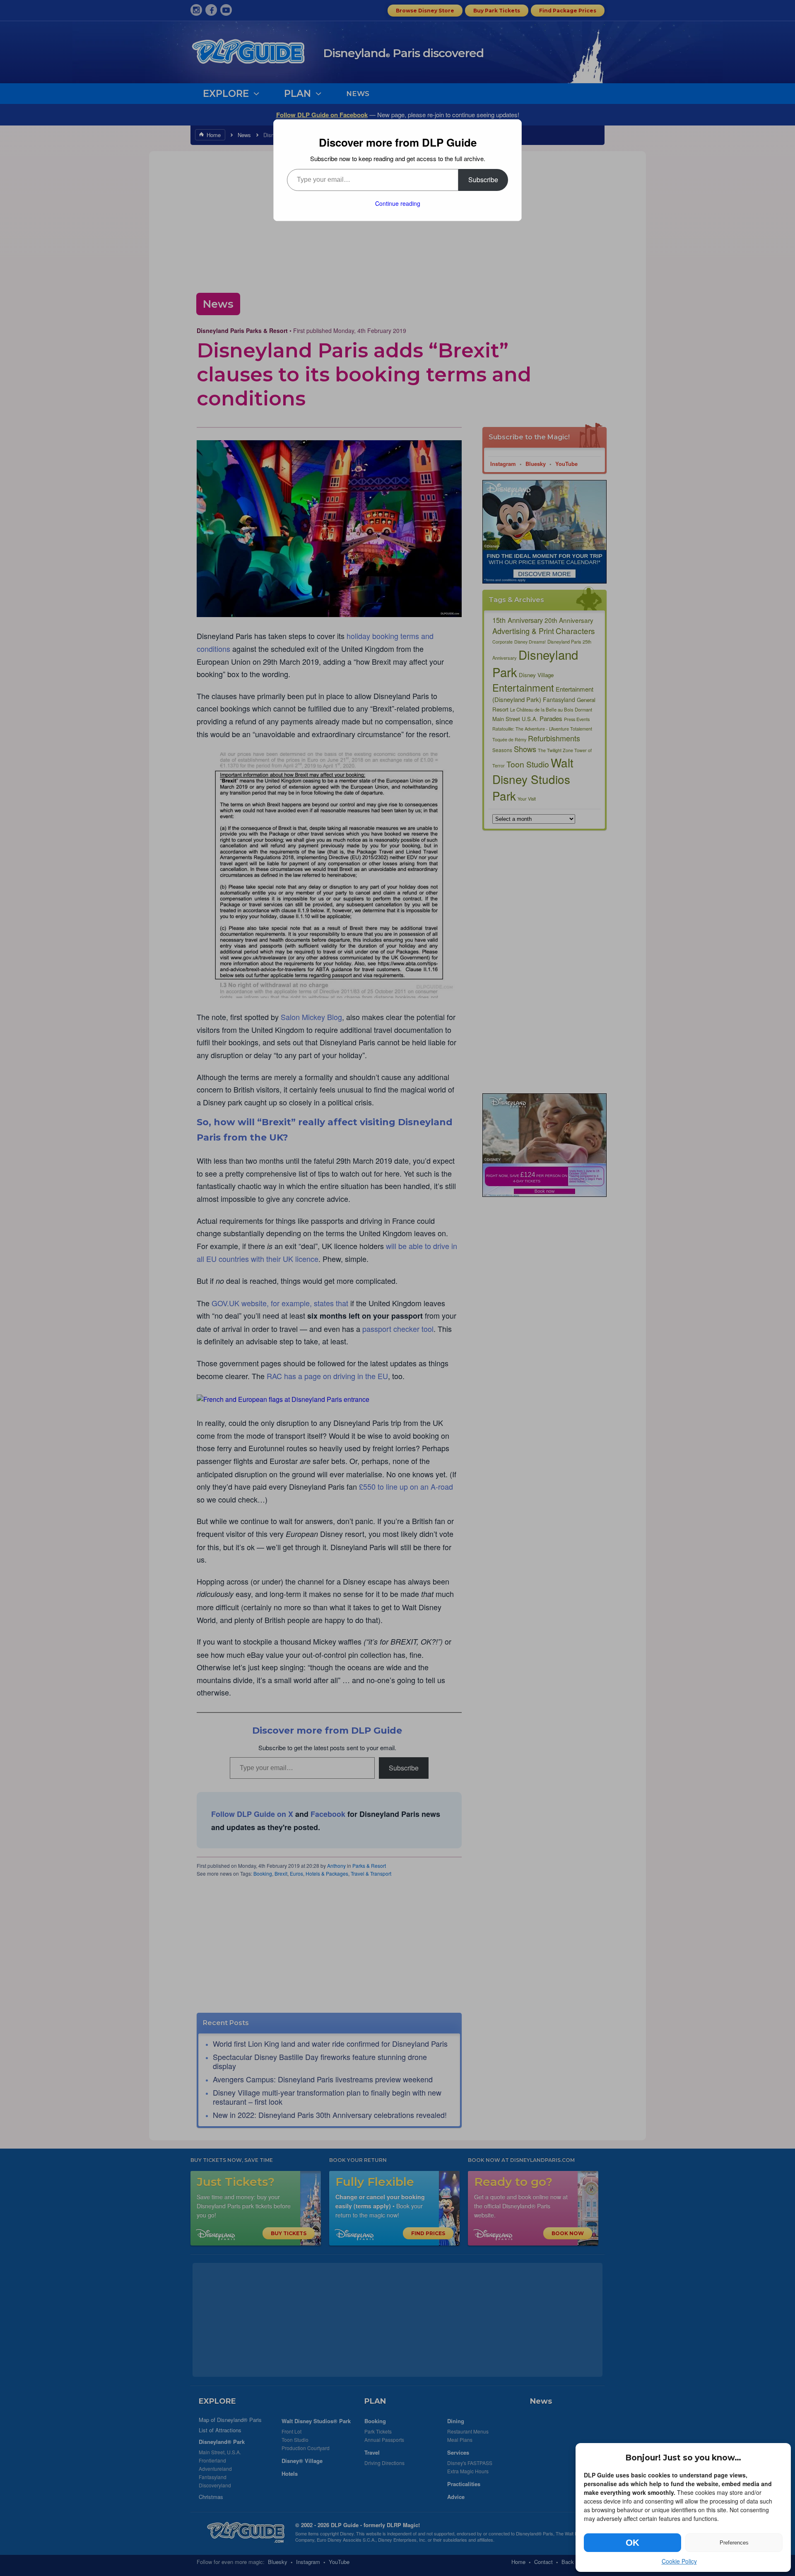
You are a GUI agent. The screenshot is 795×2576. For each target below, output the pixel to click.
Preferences (734, 2543)
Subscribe (483, 180)
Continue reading (398, 203)
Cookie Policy (679, 2561)
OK (632, 2543)
